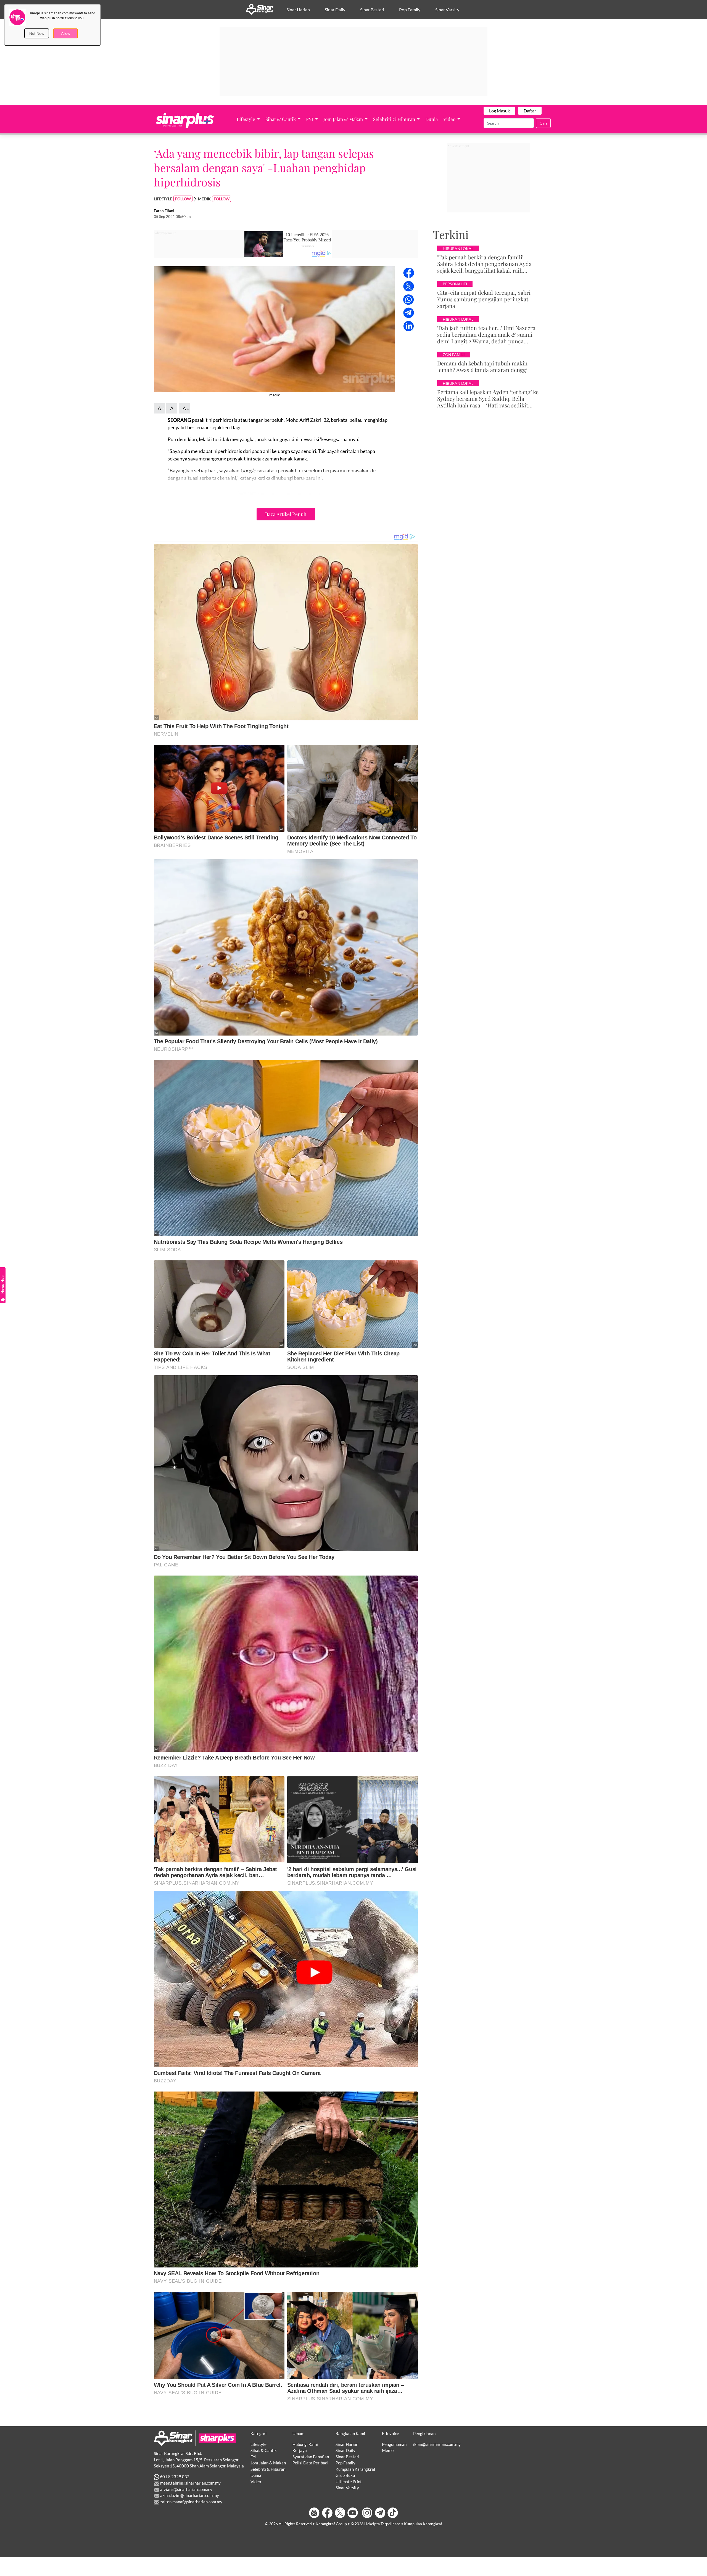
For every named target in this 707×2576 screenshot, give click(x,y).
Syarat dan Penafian (311, 2457)
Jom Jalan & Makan (344, 119)
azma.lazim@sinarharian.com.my (189, 2495)
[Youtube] (353, 2513)
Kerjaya (300, 2450)
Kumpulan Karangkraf (355, 2469)
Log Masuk (499, 111)
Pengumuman (394, 2444)
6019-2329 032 (174, 2477)
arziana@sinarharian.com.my (186, 2489)
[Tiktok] (393, 2513)
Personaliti (455, 284)
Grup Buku (345, 2475)
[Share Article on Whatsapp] (409, 299)
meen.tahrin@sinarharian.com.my (190, 2483)
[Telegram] (380, 2513)
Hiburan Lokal (458, 248)
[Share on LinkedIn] (409, 325)
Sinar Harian (298, 10)
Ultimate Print (349, 2482)
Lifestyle (246, 119)
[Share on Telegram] (409, 312)
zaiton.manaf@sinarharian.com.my (191, 2502)
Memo (388, 2450)
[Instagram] (367, 2513)
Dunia (432, 119)
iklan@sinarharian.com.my (437, 2444)
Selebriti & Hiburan (395, 119)
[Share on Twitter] (409, 286)
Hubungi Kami (305, 2444)
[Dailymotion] (360, 2513)
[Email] (315, 2513)
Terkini (451, 234)
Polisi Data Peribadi (310, 2463)
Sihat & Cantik (281, 119)
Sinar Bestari (372, 10)
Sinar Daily (335, 10)
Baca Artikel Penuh (286, 514)
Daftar (530, 111)
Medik (204, 199)
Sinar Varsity (447, 10)
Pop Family (410, 10)
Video (450, 119)
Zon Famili (454, 355)
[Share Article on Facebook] (409, 272)
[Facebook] (327, 2513)
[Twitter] (340, 2513)
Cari (543, 123)
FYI (310, 119)
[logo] (173, 2438)
